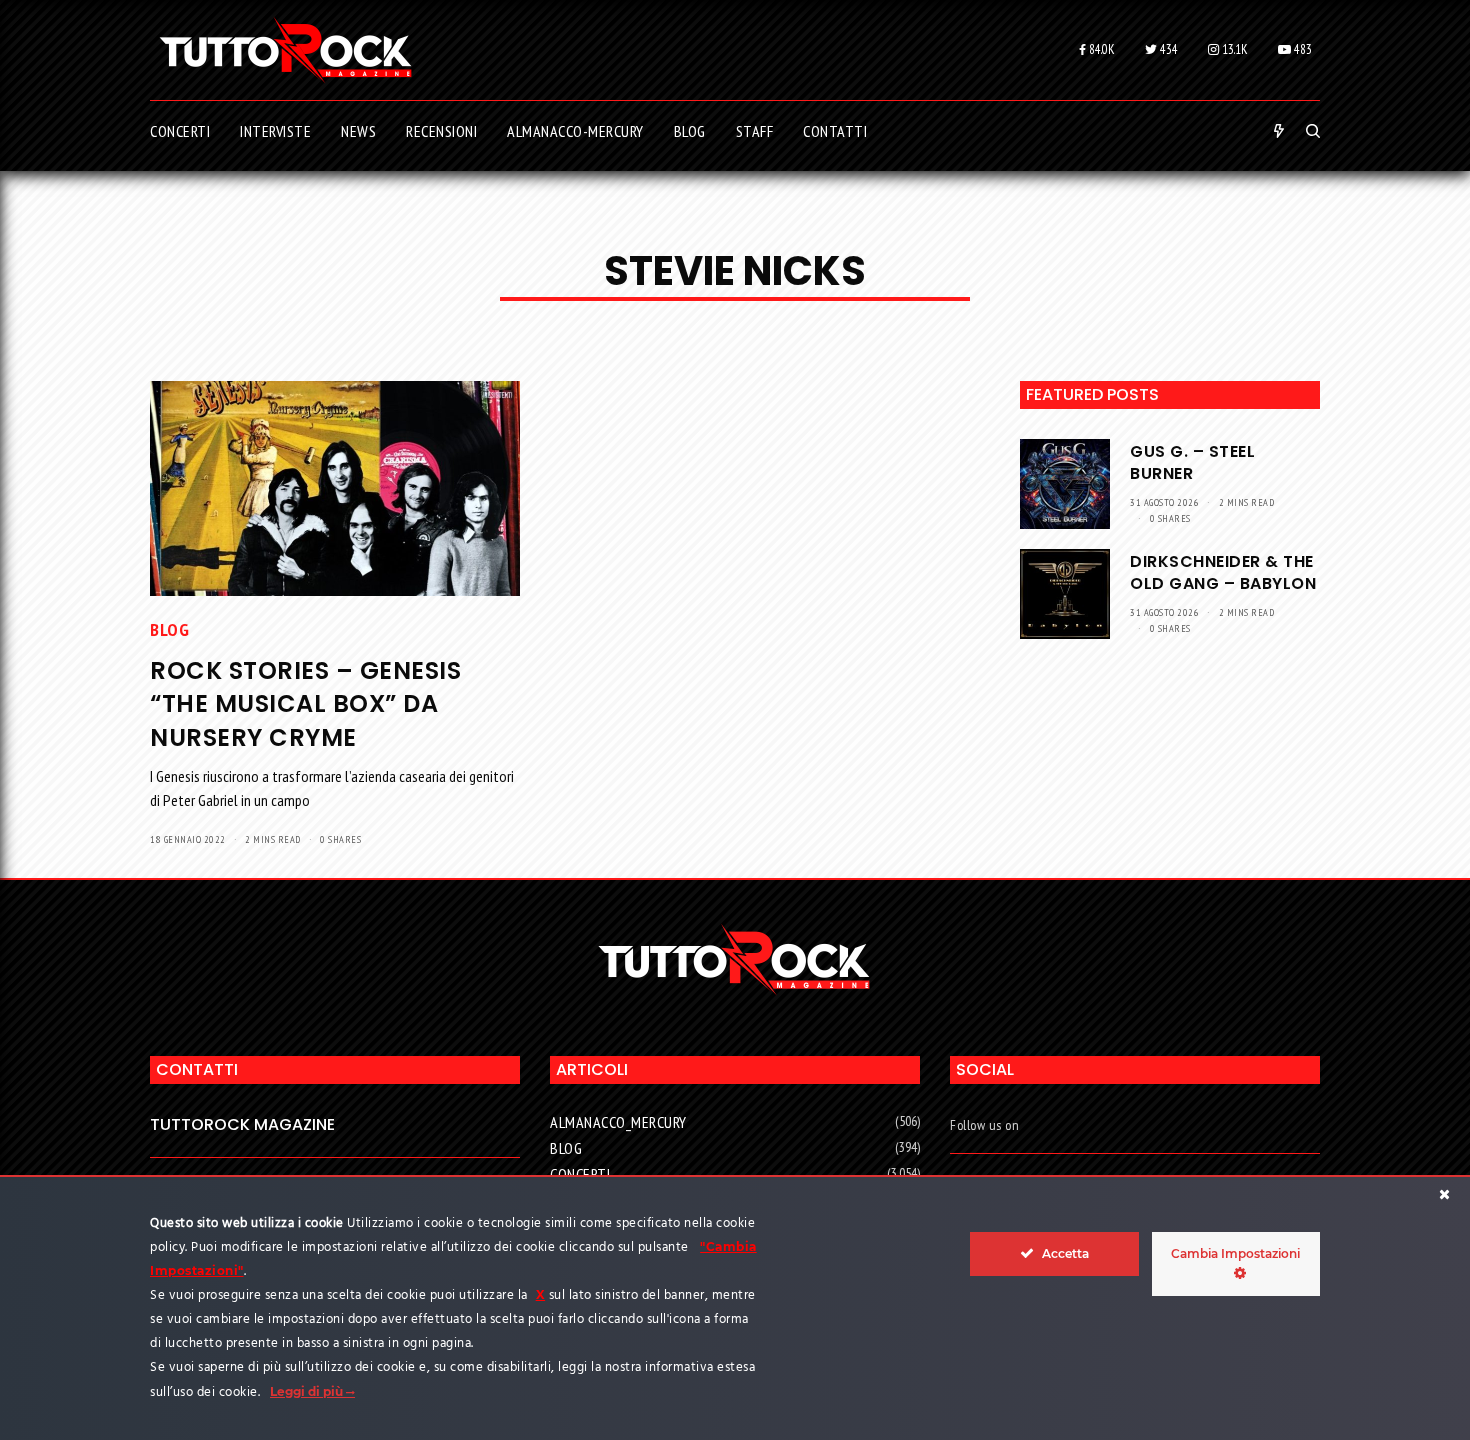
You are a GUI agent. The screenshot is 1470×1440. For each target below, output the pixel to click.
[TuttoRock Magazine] (285, 50)
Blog (169, 629)
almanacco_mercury (618, 1122)
